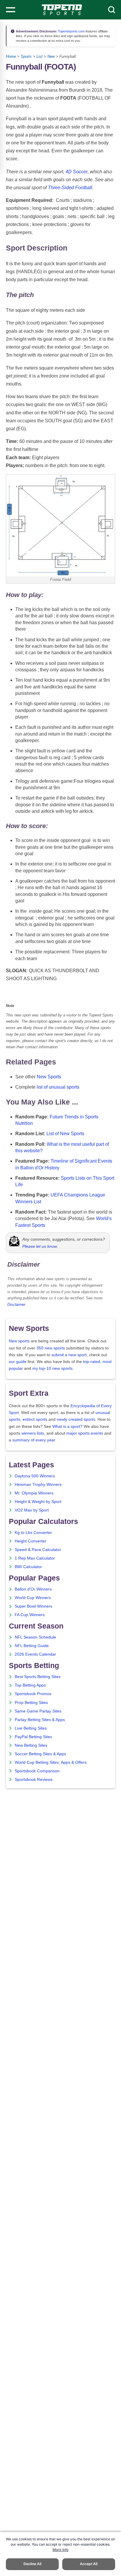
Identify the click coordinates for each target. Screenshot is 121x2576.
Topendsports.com (71, 31)
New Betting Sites (31, 1745)
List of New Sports (65, 1134)
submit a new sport (69, 1355)
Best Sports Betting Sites (38, 1677)
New (51, 56)
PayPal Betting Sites (33, 1737)
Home (11, 56)
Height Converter (31, 1541)
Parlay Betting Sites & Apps (40, 1720)
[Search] (112, 10)
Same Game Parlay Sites (38, 1711)
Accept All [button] (89, 2564)
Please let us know (40, 1246)
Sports (26, 56)
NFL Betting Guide (32, 1646)
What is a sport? (67, 1427)
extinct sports (35, 1419)
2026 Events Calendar (35, 1654)
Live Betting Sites (31, 1728)
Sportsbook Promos (33, 1694)
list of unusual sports (58, 1087)
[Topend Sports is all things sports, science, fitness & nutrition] (62, 10)
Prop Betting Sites (31, 1703)
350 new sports (51, 1348)
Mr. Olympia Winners (34, 1493)
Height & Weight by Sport (38, 1502)
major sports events (85, 1433)
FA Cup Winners (30, 1615)
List (40, 56)
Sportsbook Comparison (37, 1771)
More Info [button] (60, 2550)
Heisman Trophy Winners (38, 1485)
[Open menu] (11, 10)
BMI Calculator (28, 1567)
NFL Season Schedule (35, 1637)
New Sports (49, 1077)
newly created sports (76, 1419)
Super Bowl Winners (33, 1606)
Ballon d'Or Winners (33, 1589)
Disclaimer (16, 1305)
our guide (18, 1362)
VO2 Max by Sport (32, 1510)
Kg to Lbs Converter (33, 1533)
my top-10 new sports (52, 1368)
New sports (19, 1341)
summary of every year (34, 1440)
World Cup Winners (33, 1598)
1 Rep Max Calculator (35, 1558)
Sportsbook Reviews (34, 1780)
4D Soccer (77, 172)
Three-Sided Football (70, 188)
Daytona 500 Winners (35, 1476)
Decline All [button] (32, 2564)
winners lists (33, 1433)
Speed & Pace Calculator (38, 1550)
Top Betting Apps (30, 1685)
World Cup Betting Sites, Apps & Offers (51, 1762)
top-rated (92, 1362)
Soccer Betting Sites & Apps (40, 1754)
